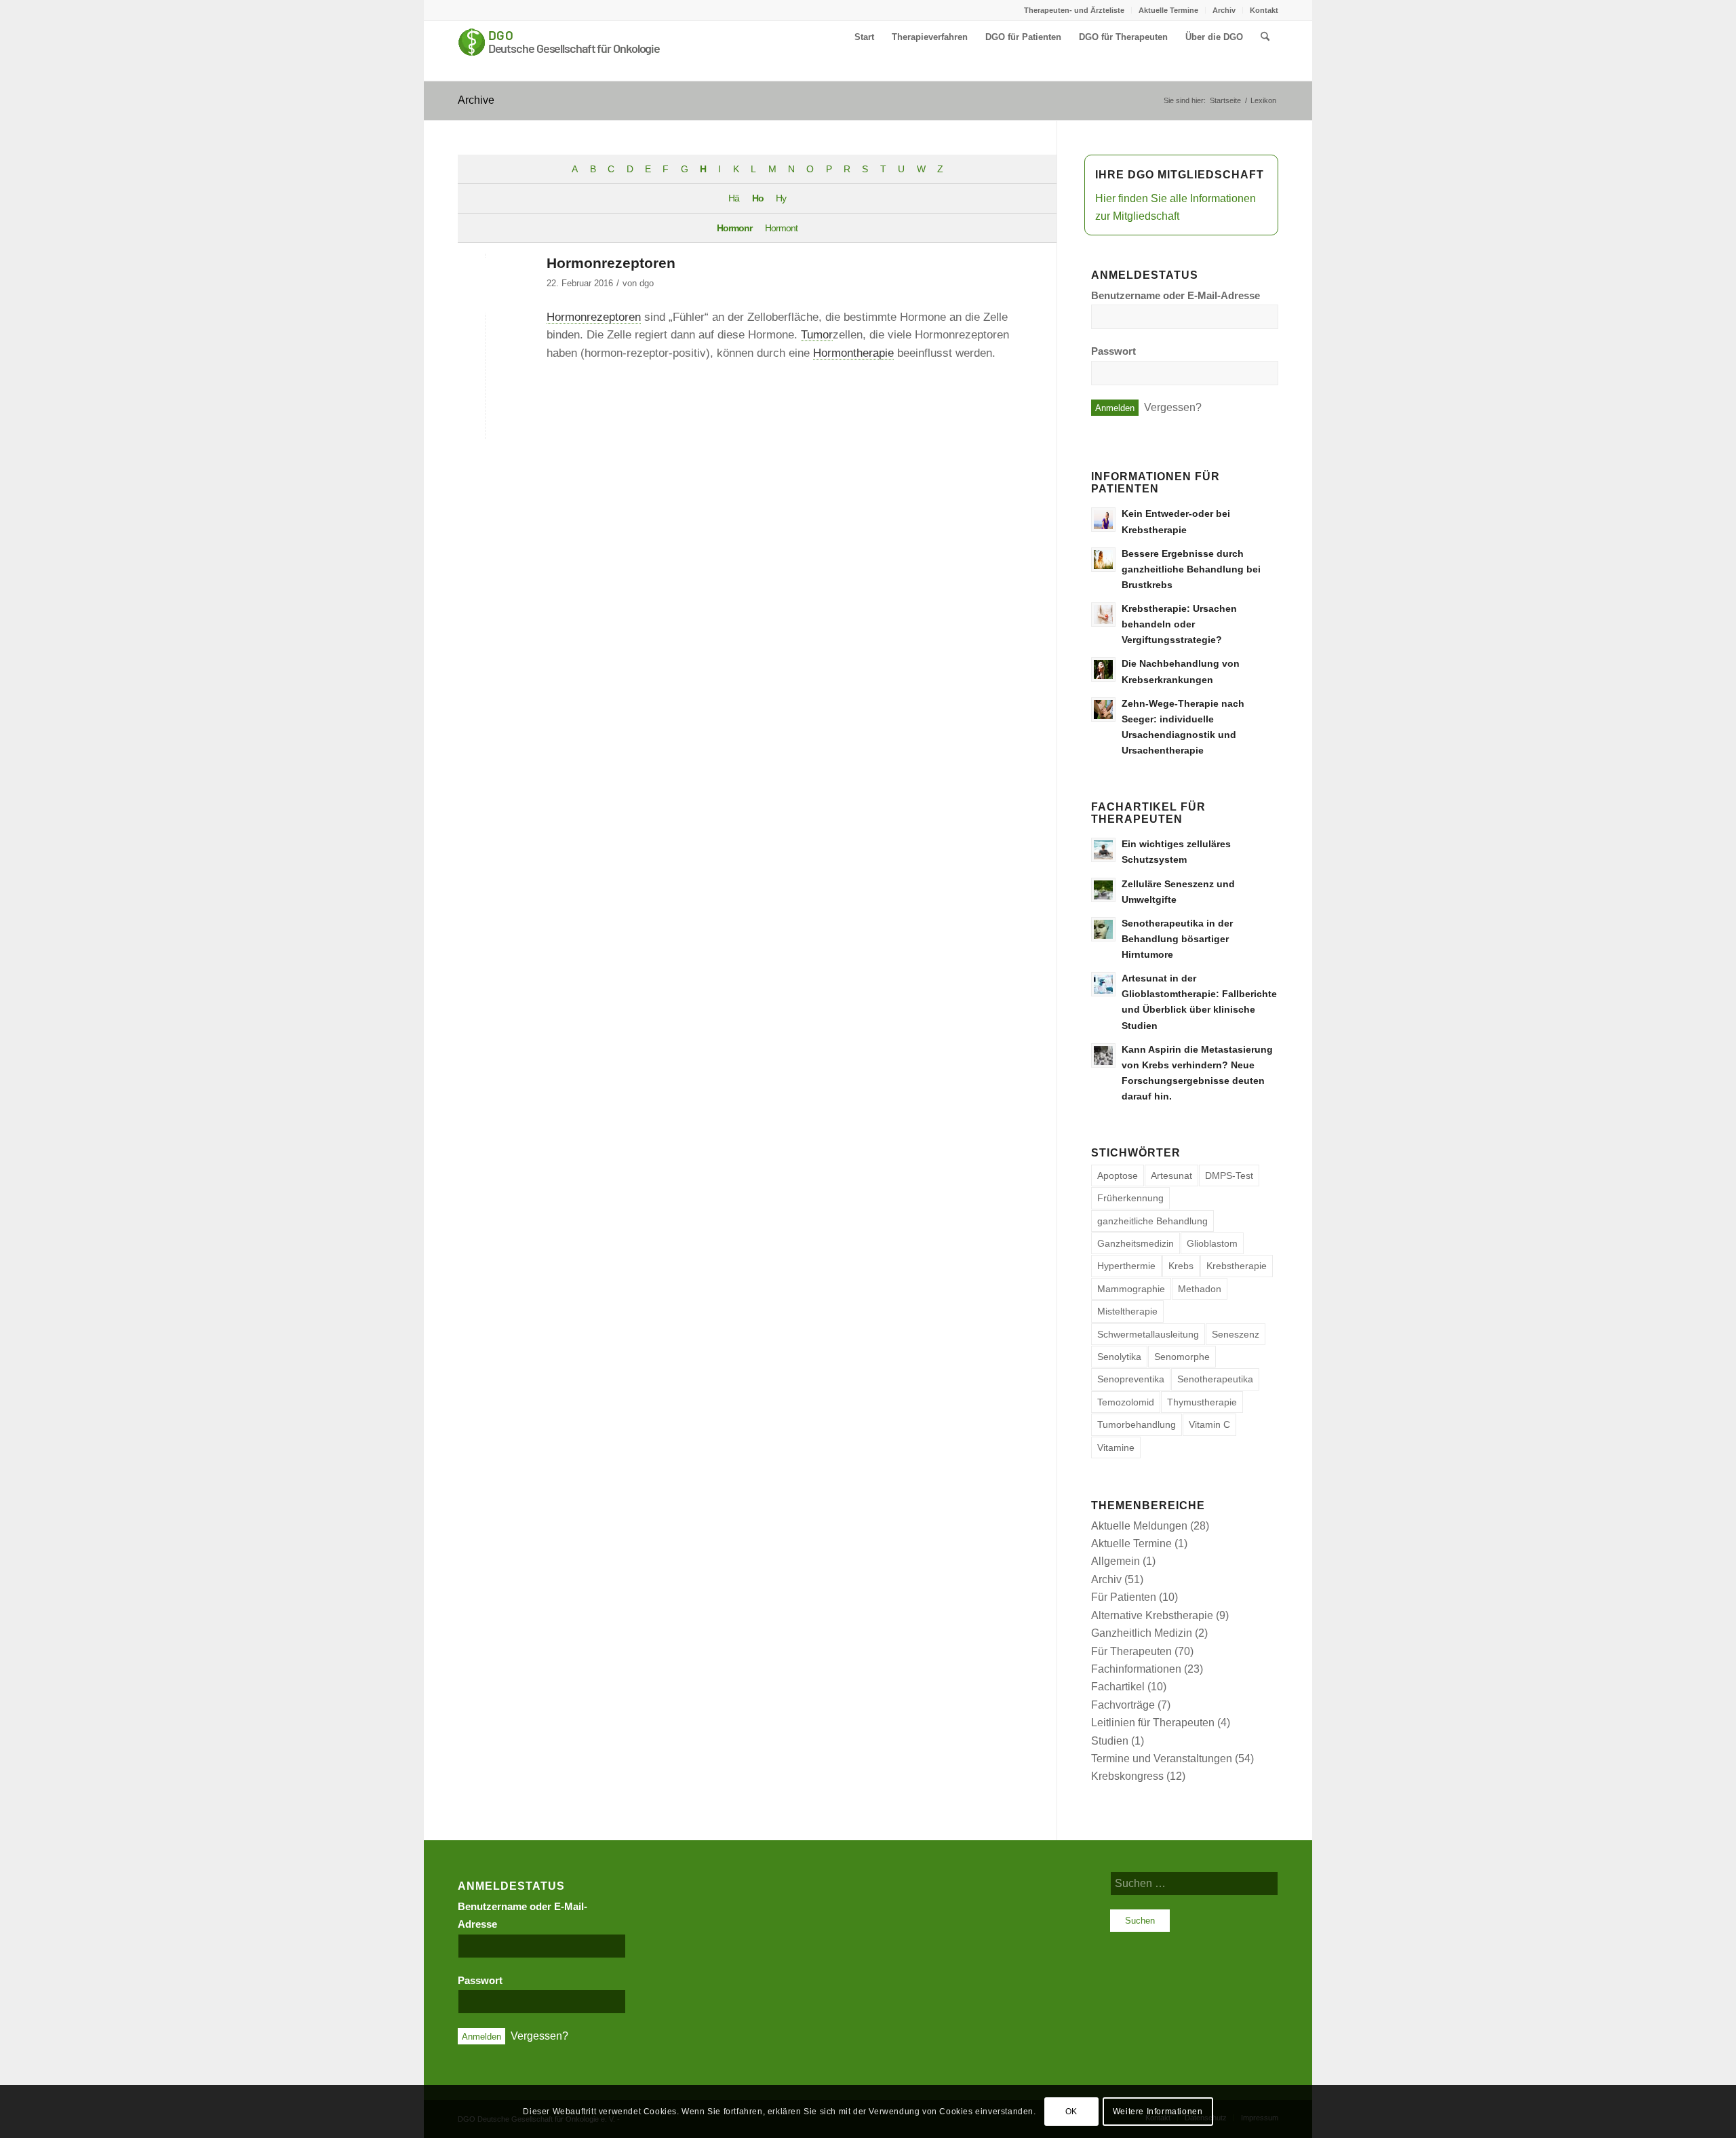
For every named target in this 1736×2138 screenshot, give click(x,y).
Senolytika (1119, 1357)
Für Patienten (1124, 1597)
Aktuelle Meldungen (1139, 1526)
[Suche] (1265, 37)
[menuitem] (1074, 10)
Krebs (1181, 1266)
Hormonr (734, 228)
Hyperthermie (1126, 1266)
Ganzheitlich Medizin (1142, 1633)
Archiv (1224, 10)
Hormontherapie (853, 353)
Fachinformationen (1136, 1669)
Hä (734, 198)
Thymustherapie (1202, 1402)
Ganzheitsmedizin (1136, 1243)
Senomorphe (1182, 1357)
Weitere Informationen (1158, 2112)
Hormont (781, 228)
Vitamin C (1209, 1424)
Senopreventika (1131, 1379)
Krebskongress (1127, 1776)
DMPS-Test (1229, 1175)
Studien (1110, 1741)
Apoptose (1118, 1175)
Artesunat (1171, 1175)
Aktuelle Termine (1168, 10)
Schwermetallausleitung (1148, 1334)
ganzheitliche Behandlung (1152, 1221)
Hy (781, 198)
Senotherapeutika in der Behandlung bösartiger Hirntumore (1177, 939)
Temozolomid (1126, 1402)
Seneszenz (1236, 1334)
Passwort (1113, 351)
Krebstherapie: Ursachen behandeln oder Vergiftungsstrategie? (1179, 624)
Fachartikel (1118, 1687)
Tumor (817, 334)
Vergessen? (1173, 407)
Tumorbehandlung (1137, 1424)
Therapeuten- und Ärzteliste (1074, 10)
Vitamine (1116, 1447)
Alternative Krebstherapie (1152, 1615)
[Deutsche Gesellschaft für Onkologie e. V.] (559, 51)
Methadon (1200, 1289)
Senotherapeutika (1215, 1379)
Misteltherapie (1127, 1311)
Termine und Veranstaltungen (1162, 1758)
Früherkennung (1130, 1198)
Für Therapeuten (1131, 1651)
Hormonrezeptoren (611, 263)
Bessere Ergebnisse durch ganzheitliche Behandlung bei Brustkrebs (1191, 569)
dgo (647, 283)
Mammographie (1131, 1289)
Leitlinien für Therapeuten (1153, 1723)
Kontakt (1264, 10)
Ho (758, 198)
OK (1071, 2112)
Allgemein (1116, 1561)
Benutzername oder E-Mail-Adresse (1176, 296)
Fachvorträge (1123, 1705)
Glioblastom (1212, 1243)
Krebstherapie (1237, 1266)
